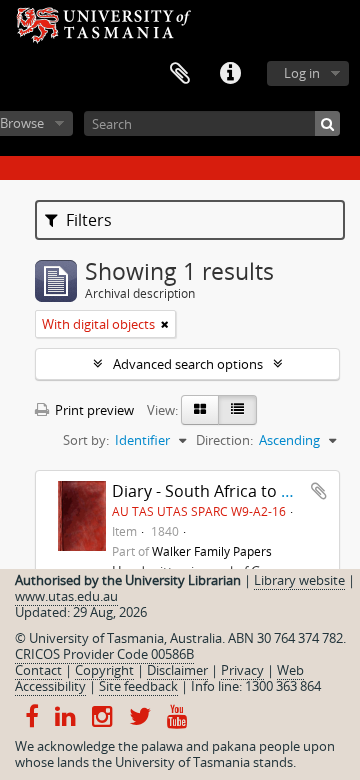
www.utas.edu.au (66, 596)
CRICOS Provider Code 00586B (104, 654)
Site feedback (138, 686)
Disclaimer (177, 670)
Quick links (230, 74)
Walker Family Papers (212, 551)
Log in (302, 73)
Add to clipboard (319, 491)
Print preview (93, 410)
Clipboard (180, 74)
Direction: (224, 440)
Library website (299, 580)
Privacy (242, 670)
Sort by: (86, 440)
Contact (38, 670)
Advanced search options (188, 364)
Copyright (104, 670)
